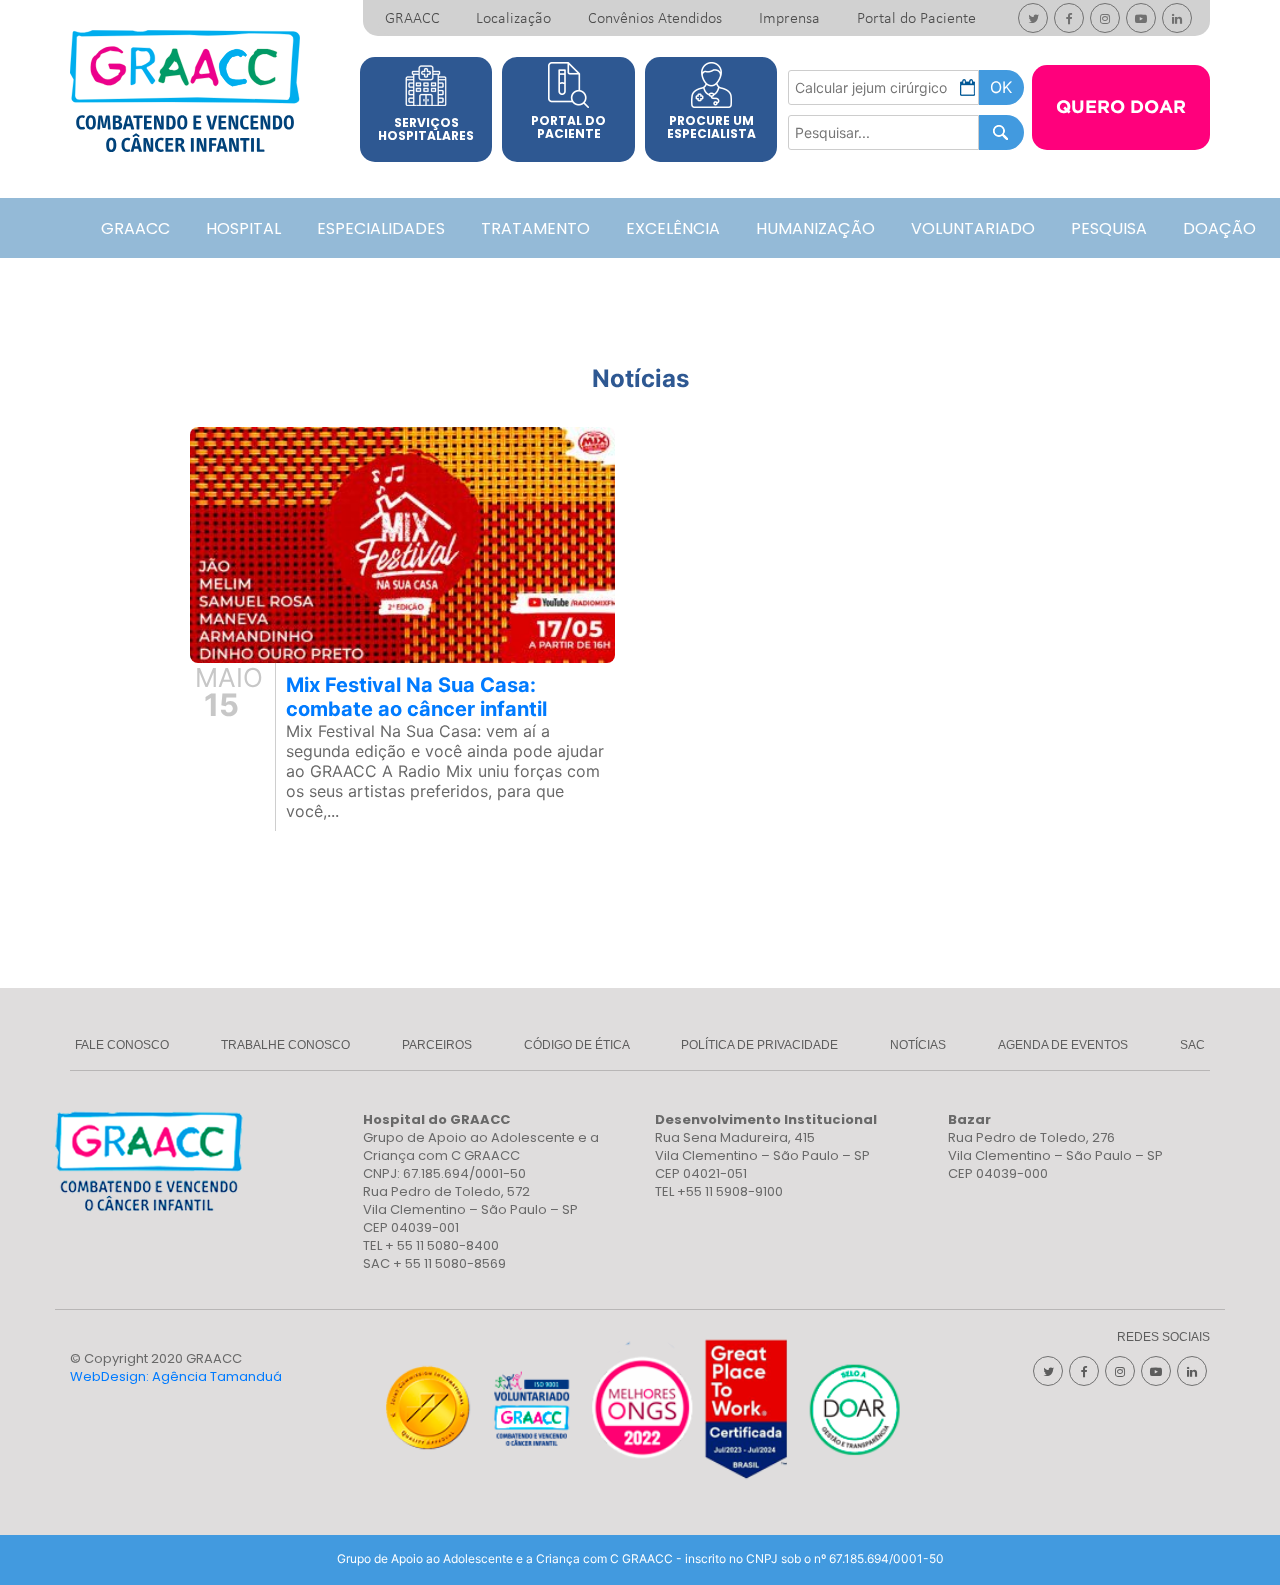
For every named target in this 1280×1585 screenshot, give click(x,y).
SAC (1192, 1045)
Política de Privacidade (759, 1045)
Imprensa (789, 19)
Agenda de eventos (1063, 1045)
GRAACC (412, 19)
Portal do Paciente (916, 19)
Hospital (243, 228)
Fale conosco (122, 1045)
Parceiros (437, 1045)
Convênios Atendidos (655, 19)
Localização (513, 19)
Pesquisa (1109, 228)
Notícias (918, 1045)
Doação (1219, 228)
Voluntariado (973, 228)
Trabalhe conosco (285, 1045)
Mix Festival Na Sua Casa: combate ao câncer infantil (416, 697)
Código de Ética (577, 1045)
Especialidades (381, 228)
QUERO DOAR (1121, 108)
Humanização (815, 228)
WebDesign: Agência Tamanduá (176, 1376)
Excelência (673, 228)
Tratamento (535, 228)
